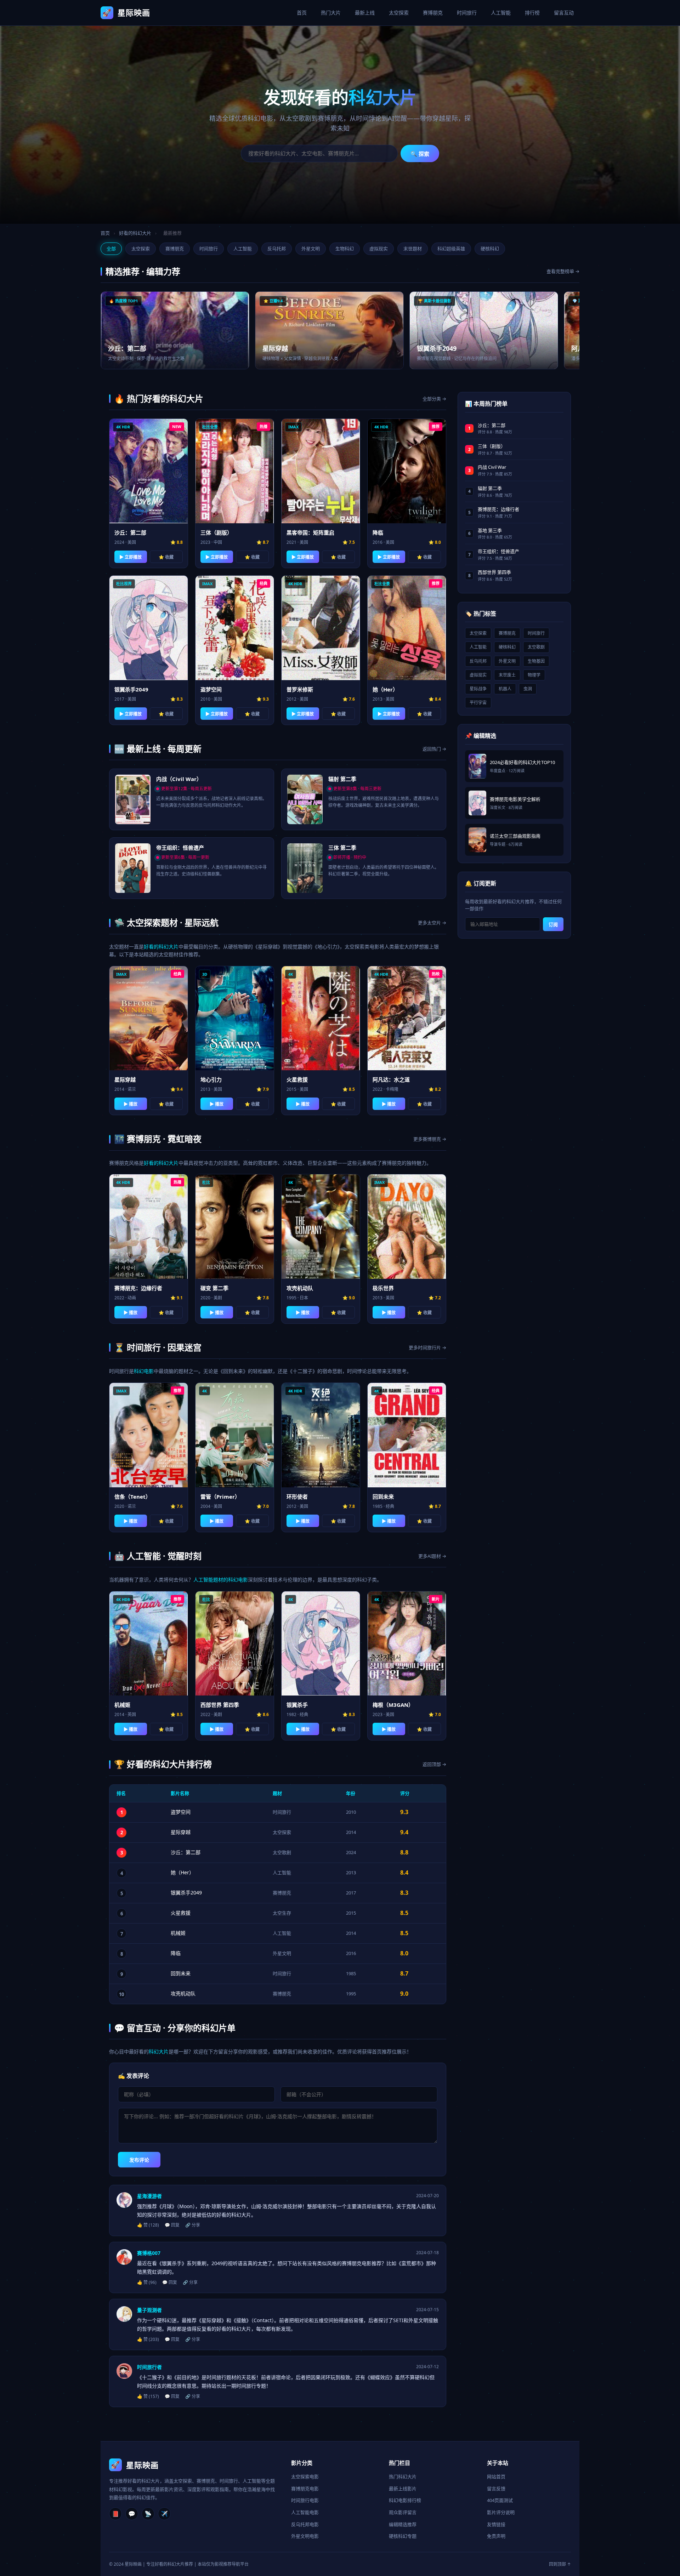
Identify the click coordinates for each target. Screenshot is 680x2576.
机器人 (505, 689)
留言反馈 (496, 2489)
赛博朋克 (433, 13)
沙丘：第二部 (492, 425)
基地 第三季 (490, 530)
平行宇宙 (478, 703)
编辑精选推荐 (403, 2524)
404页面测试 (500, 2500)
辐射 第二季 (490, 488)
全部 (111, 249)
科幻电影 (144, 1371)
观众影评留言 (403, 2512)
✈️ (164, 2514)
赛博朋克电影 (305, 2489)
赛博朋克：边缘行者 (498, 509)
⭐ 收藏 (166, 557)
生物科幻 (345, 249)
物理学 (534, 675)
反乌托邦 (277, 249)
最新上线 (365, 13)
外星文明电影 (305, 2536)
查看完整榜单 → (563, 271)
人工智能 (501, 13)
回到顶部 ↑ (560, 2564)
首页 (302, 13)
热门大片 (331, 13)
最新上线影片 (403, 2489)
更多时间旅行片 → (427, 1347)
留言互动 (564, 13)
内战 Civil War (492, 467)
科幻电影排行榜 (405, 2500)
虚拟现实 (379, 249)
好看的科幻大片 (135, 233)
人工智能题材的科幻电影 (221, 1580)
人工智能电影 (305, 2512)
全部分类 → (434, 399)
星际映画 (126, 12)
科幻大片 (159, 2051)
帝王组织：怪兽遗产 (498, 551)
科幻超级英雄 (451, 249)
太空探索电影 (305, 2477)
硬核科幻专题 (403, 2536)
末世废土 (507, 675)
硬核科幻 (490, 249)
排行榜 (532, 13)
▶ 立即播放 (131, 557)
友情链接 (496, 2524)
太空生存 (282, 1913)
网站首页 (496, 2477)
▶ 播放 (131, 1104)
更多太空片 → (432, 923)
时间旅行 (467, 13)
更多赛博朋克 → (430, 1139)
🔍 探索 (420, 154)
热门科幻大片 (403, 2477)
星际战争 (478, 689)
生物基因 (536, 661)
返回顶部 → (434, 1764)
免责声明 (496, 2536)
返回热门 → (434, 749)
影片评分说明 (501, 2512)
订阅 (553, 925)
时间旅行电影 (305, 2500)
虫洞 (528, 689)
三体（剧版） (492, 446)
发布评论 (139, 2160)
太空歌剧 (282, 1852)
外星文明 (311, 249)
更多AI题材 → (432, 1556)
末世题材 (413, 249)
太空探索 (399, 13)
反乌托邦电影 (305, 2524)
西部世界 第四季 (494, 572)
